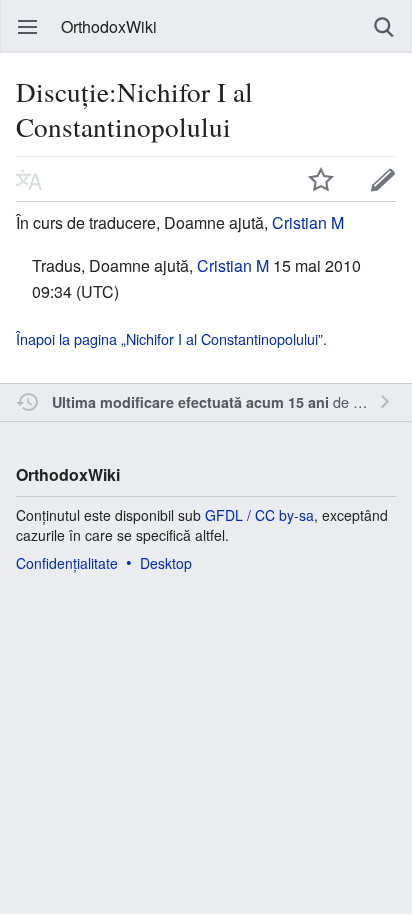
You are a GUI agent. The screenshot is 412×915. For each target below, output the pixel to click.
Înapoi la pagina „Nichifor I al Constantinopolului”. (171, 338)
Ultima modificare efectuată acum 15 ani (190, 402)
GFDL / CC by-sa (259, 515)
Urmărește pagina (321, 179)
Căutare (384, 27)
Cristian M (308, 222)
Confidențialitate (67, 563)
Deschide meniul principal (28, 27)
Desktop (166, 563)
